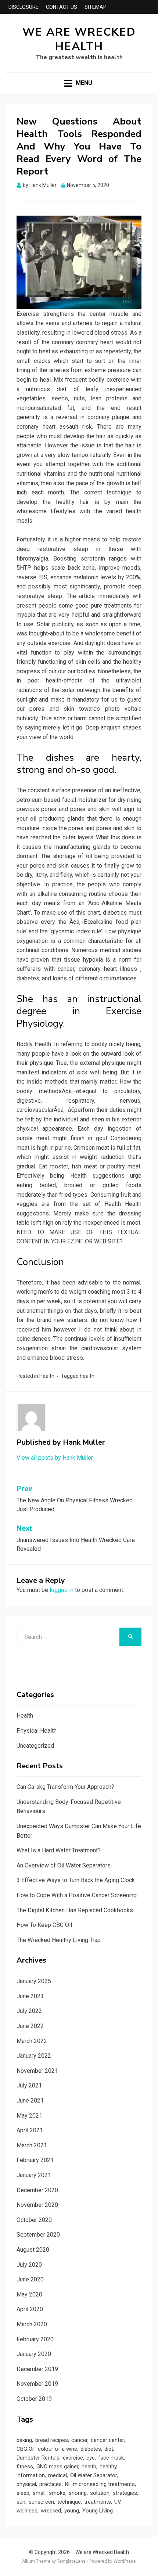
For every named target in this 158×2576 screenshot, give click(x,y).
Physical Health (37, 1731)
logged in (62, 1590)
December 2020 (37, 2190)
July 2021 (29, 2085)
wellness (27, 2511)
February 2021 (35, 2160)
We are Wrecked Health (79, 39)
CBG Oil (26, 2449)
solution (100, 2493)
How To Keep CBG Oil (44, 1925)
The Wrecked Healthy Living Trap (59, 1940)
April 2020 (30, 2309)
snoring (78, 2493)
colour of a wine (58, 2449)
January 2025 (34, 1981)
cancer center (107, 2440)
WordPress (125, 2561)
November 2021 (37, 2071)
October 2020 (34, 2220)
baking (24, 2440)
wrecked (51, 2511)
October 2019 (34, 2399)
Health (47, 1376)
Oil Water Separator (94, 2475)
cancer (79, 2440)
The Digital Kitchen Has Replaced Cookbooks (75, 1910)
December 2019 (37, 2369)
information (31, 2475)
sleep (23, 2493)
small (39, 2493)
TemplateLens (71, 2561)
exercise (73, 2458)
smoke (57, 2493)
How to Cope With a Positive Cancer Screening (77, 1895)
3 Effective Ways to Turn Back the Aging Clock (76, 1880)
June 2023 (30, 1996)
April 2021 (30, 2130)
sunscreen (41, 2502)
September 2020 (38, 2235)
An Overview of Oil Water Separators (64, 1865)
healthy (108, 2467)
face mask (111, 2458)
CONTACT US (62, 7)
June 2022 (30, 2026)
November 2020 (37, 2205)
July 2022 (29, 2011)
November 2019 (37, 2384)
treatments (98, 2502)
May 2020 (29, 2294)
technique (69, 2502)
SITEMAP (96, 7)
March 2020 (32, 2324)
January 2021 (34, 2175)
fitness (25, 2467)
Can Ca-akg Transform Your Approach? (65, 1787)
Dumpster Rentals (38, 2458)
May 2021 (29, 2116)
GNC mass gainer (57, 2467)
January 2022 (34, 2056)
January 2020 (34, 2354)
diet (109, 2449)
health (87, 1376)
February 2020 (35, 2339)
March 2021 (32, 2145)
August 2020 (33, 2250)
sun (21, 2502)
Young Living (98, 2511)
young (72, 2511)
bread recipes (52, 2440)
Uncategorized (35, 1746)
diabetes (91, 2449)
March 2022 (32, 2041)
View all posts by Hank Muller (55, 1458)
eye (91, 2458)
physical (26, 2484)
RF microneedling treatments (100, 2484)
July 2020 (29, 2265)
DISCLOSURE (24, 7)
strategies (125, 2493)
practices (51, 2484)
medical (58, 2475)
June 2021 (30, 2101)
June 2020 (30, 2279)
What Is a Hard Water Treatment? (59, 1850)
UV (117, 2502)
